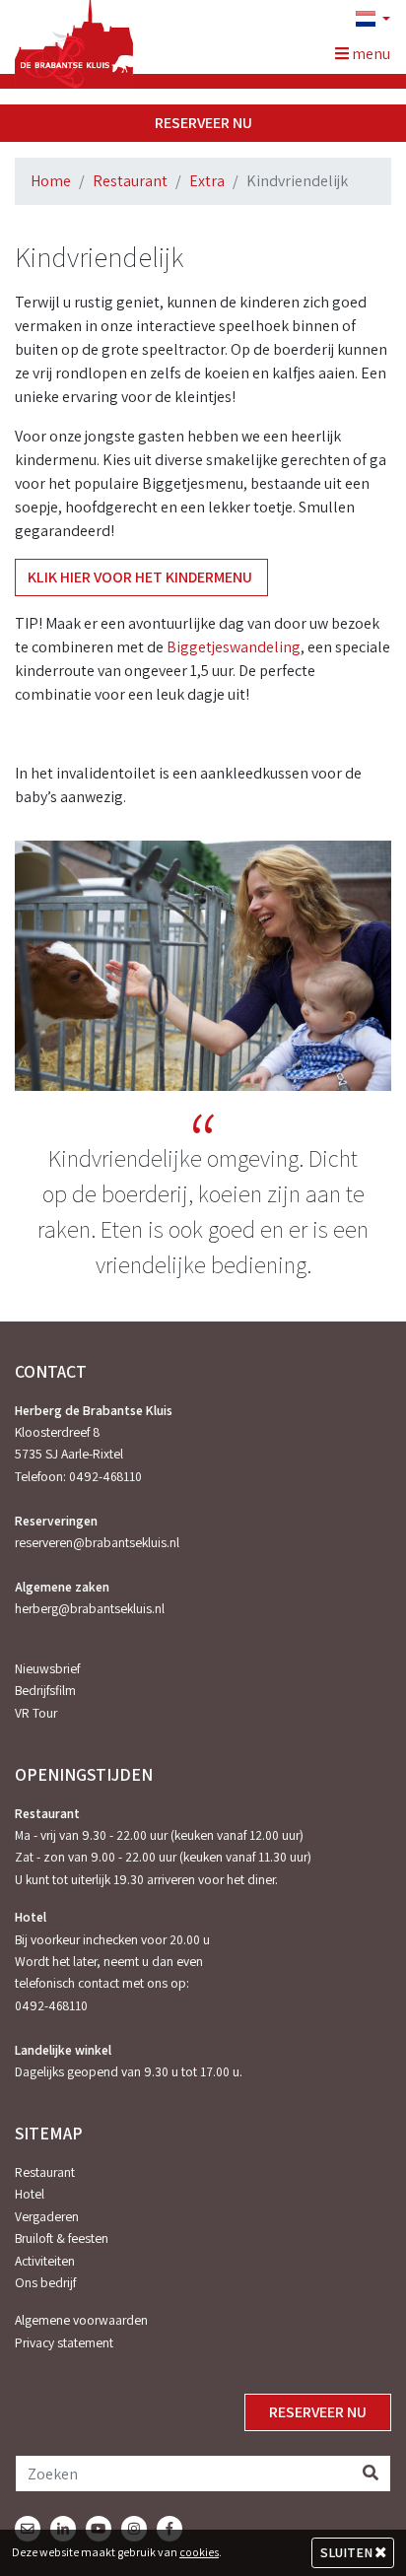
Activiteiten (45, 2261)
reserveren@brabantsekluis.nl (97, 1542)
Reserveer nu (203, 123)
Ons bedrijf (45, 2282)
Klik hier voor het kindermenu (141, 577)
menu (370, 54)
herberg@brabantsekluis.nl (90, 1608)
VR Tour (36, 1713)
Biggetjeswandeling (234, 647)
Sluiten (348, 2552)
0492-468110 (105, 1476)
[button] (365, 20)
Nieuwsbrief (47, 1668)
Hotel (30, 2194)
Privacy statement (64, 2342)
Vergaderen (47, 2216)
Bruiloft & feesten (62, 2238)
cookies (199, 2552)
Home (51, 181)
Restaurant (130, 181)
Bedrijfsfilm (45, 1690)
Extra (207, 181)
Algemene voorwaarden (81, 2320)
